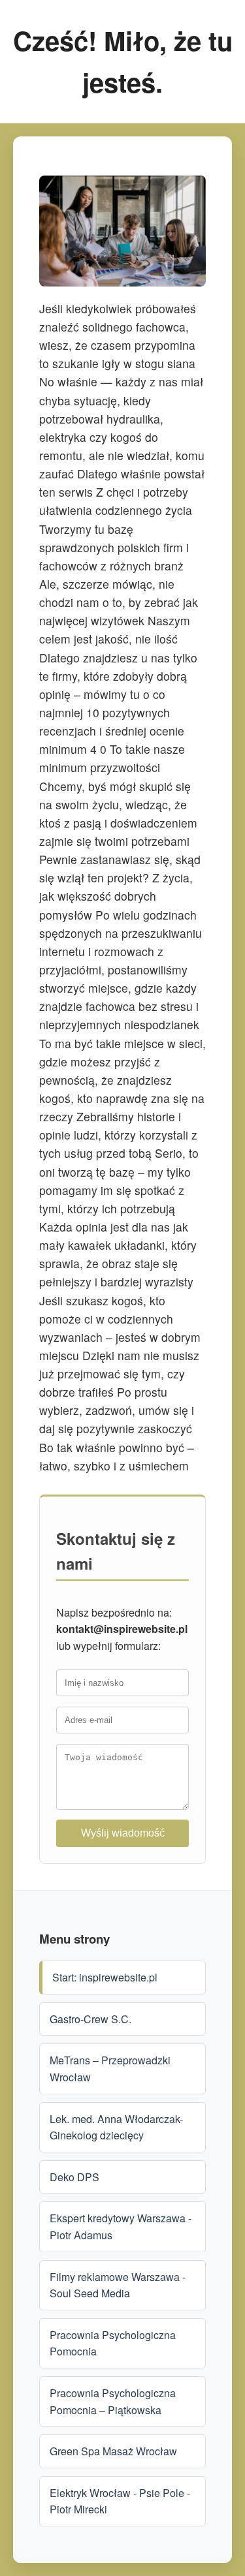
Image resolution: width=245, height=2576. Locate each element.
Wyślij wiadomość (123, 1833)
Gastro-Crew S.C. (90, 2019)
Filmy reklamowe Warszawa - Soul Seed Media (118, 2285)
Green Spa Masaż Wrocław (113, 2451)
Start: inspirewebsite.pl (105, 1977)
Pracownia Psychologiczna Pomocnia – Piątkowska (113, 2401)
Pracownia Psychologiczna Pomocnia (113, 2343)
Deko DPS (74, 2177)
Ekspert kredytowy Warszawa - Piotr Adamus (121, 2227)
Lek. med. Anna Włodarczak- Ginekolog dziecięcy (116, 2127)
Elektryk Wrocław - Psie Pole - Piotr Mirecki (120, 2501)
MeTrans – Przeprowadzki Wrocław (110, 2069)
